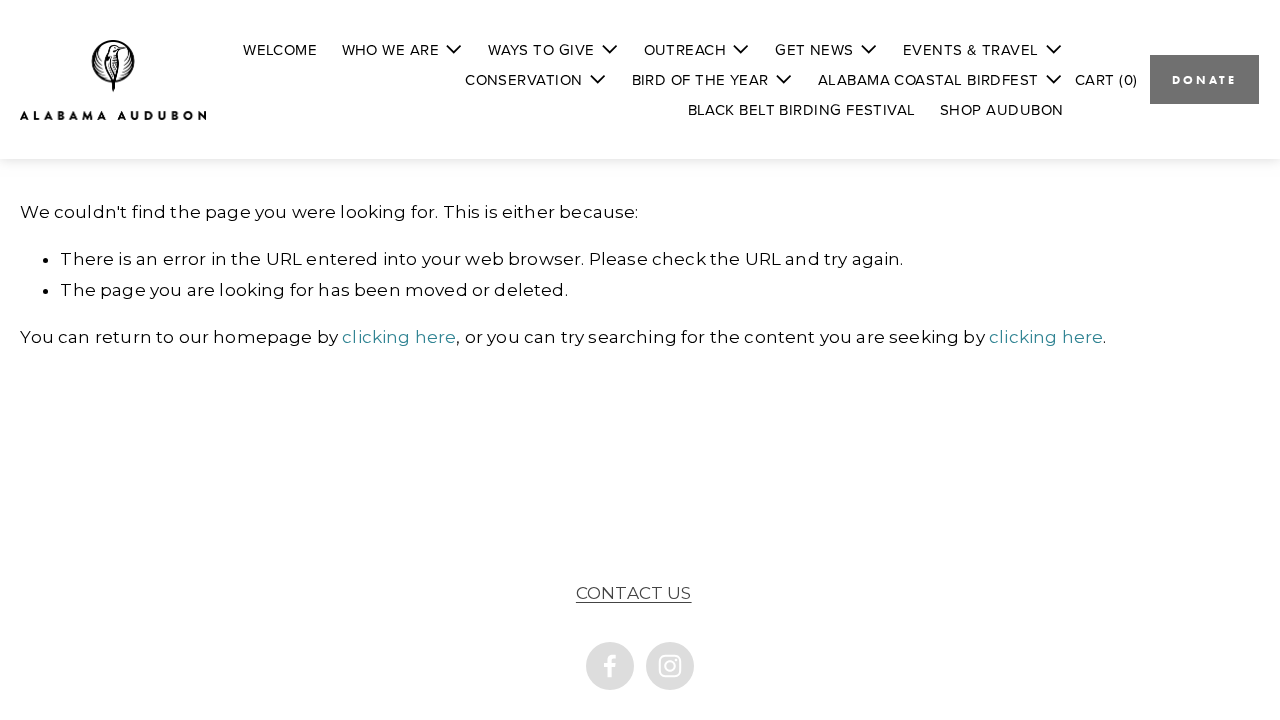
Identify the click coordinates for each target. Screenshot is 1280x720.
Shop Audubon (1001, 109)
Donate (1204, 79)
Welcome (280, 49)
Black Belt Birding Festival (802, 109)
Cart (1106, 79)
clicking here (399, 337)
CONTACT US (634, 593)
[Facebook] (610, 666)
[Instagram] (670, 666)
